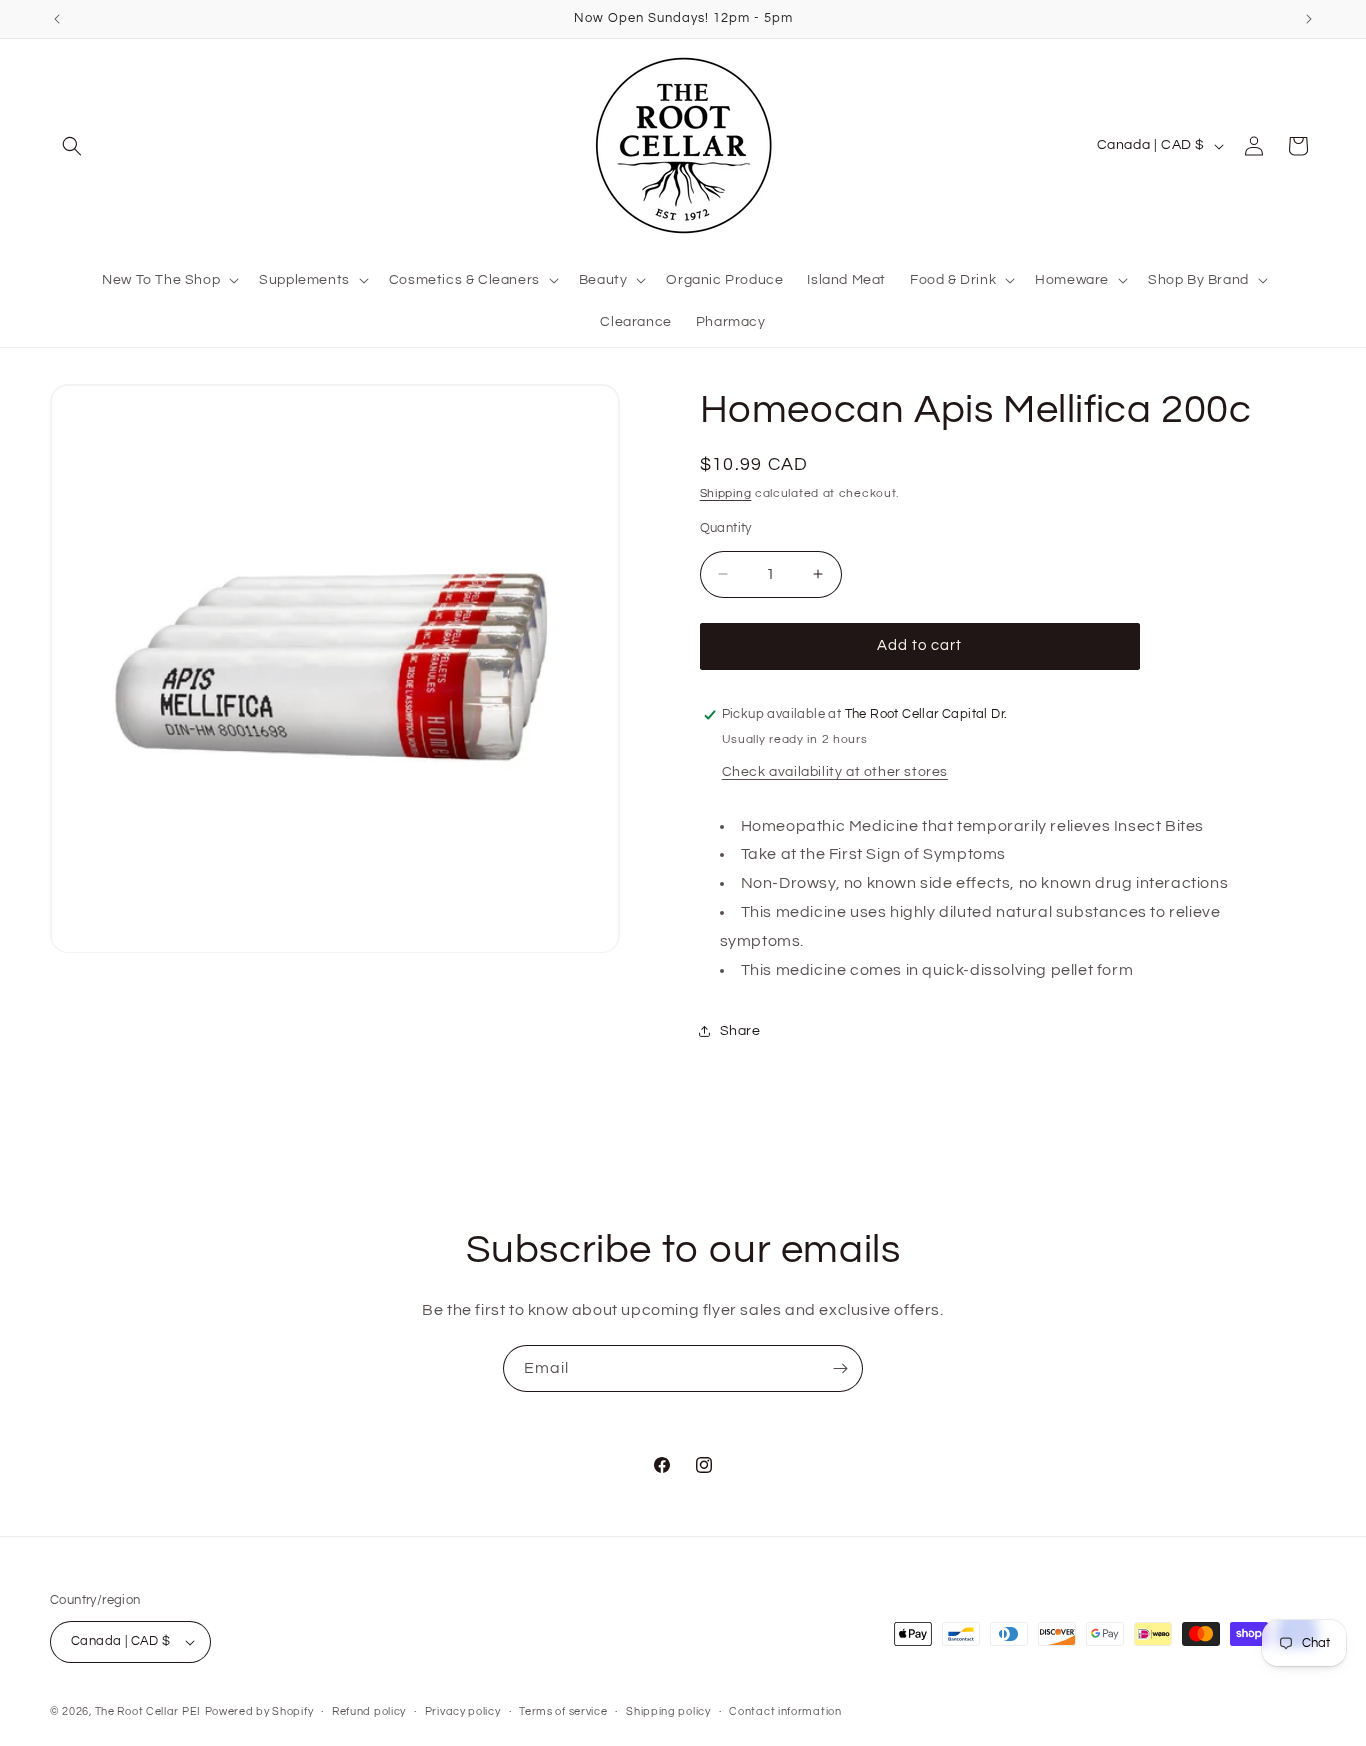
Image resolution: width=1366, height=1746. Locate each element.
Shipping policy (668, 1711)
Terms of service (563, 1711)
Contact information (785, 1711)
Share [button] (740, 1031)
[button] (72, 146)
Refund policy (369, 1711)
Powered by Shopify (259, 1711)
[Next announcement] (1309, 19)
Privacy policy (463, 1711)
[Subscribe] (840, 1368)
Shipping (726, 493)
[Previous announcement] (57, 19)
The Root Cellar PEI (148, 1711)
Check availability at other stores (835, 772)
